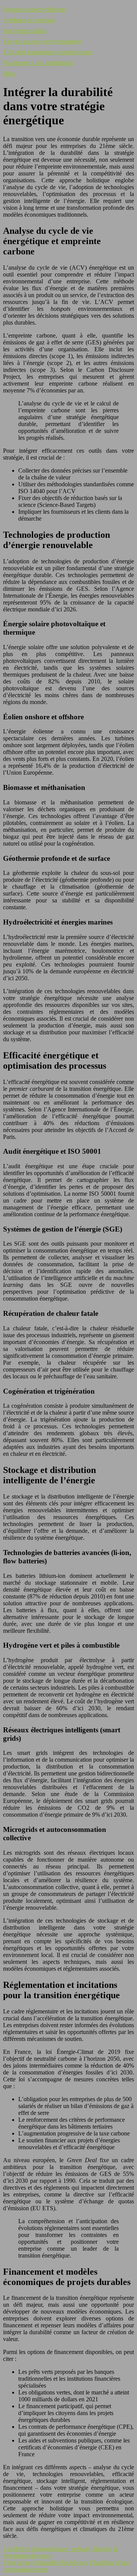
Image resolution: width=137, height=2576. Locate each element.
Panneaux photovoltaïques (35, 9)
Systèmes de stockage (29, 20)
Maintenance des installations (38, 63)
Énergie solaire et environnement (42, 41)
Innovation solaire (25, 31)
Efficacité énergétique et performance (48, 52)
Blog (9, 73)
